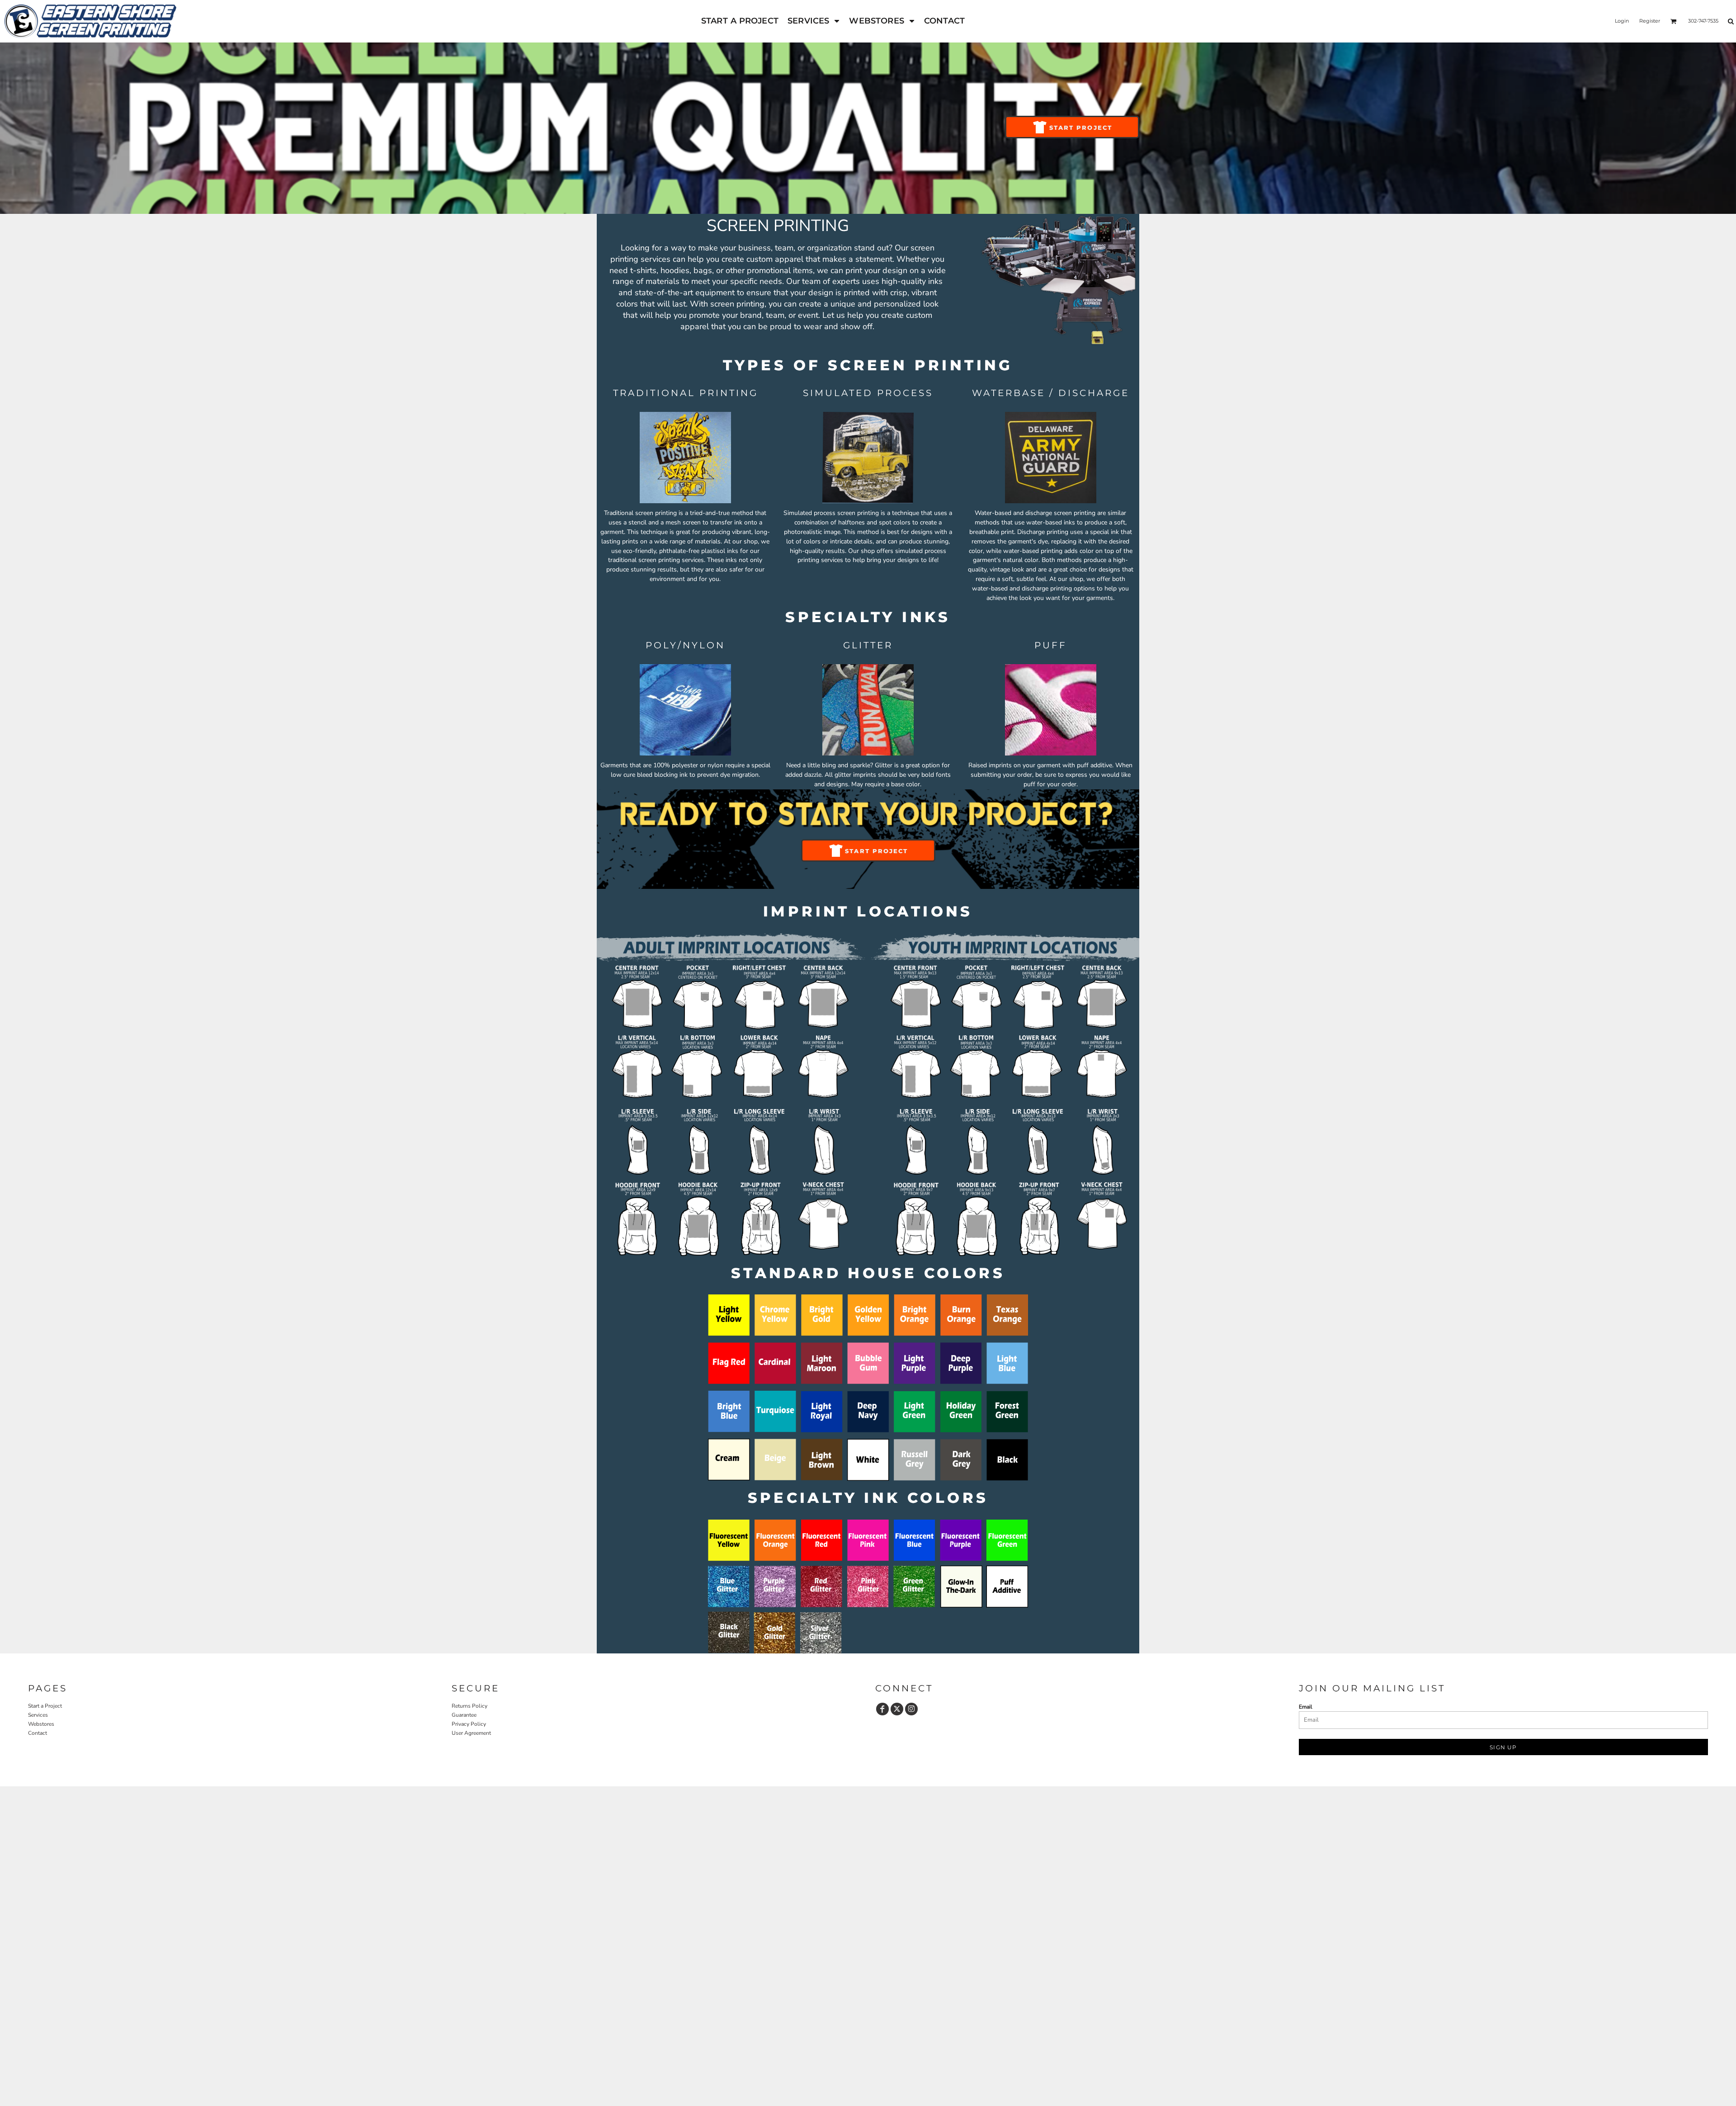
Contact (38, 1733)
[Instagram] (911, 1709)
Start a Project (45, 1706)
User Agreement (471, 1733)
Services (38, 1715)
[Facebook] (882, 1709)
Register (1650, 21)
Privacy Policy (469, 1724)
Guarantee (464, 1715)
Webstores (41, 1724)
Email (1306, 1707)
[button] (814, 21)
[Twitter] (897, 1709)
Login (1622, 21)
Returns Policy (469, 1706)
